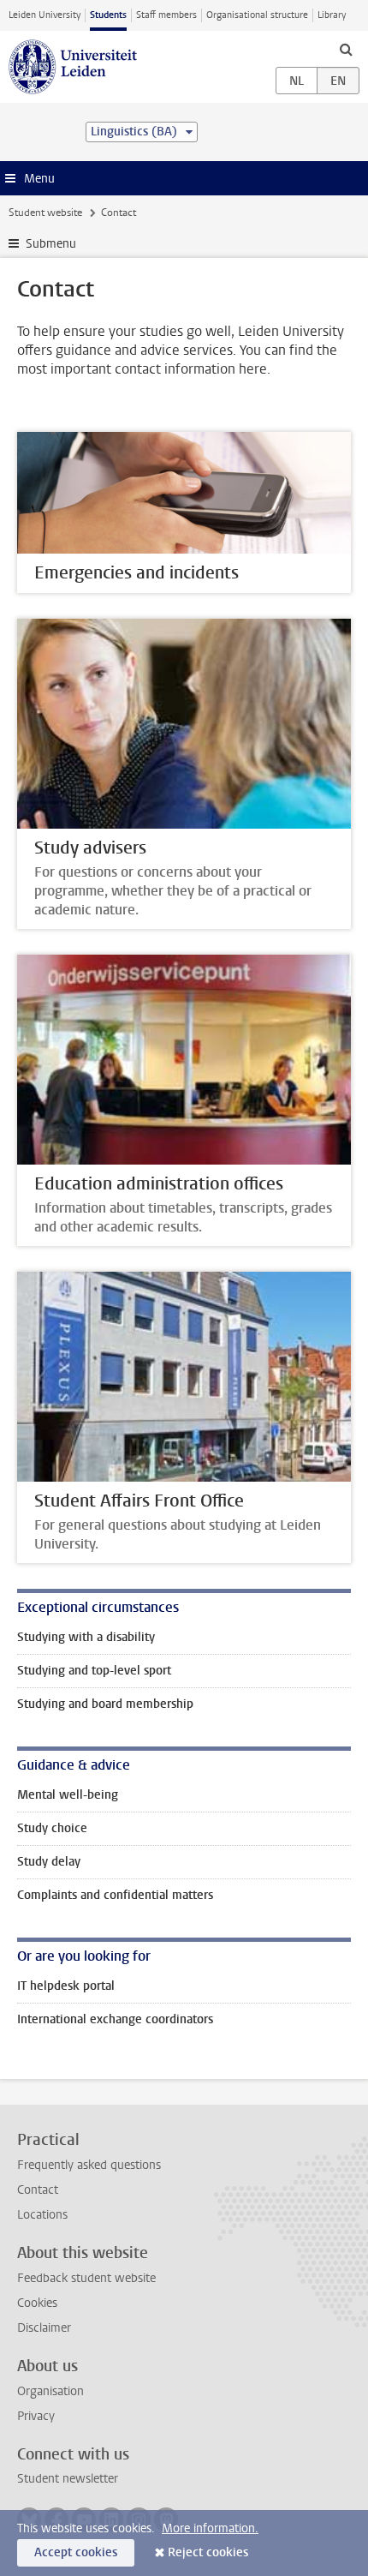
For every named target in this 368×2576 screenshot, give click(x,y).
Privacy (36, 2416)
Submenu (51, 244)
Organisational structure (257, 15)
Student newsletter (68, 2479)
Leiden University (45, 15)
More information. (210, 2528)
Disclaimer (44, 2328)
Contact (38, 2190)
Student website (45, 213)
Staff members (166, 15)
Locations (42, 2215)
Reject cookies (208, 2552)
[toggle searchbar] (346, 49)
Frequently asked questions (89, 2165)
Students (108, 15)
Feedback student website (86, 2278)
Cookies (37, 2303)
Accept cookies (76, 2552)
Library (332, 15)
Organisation (50, 2391)
